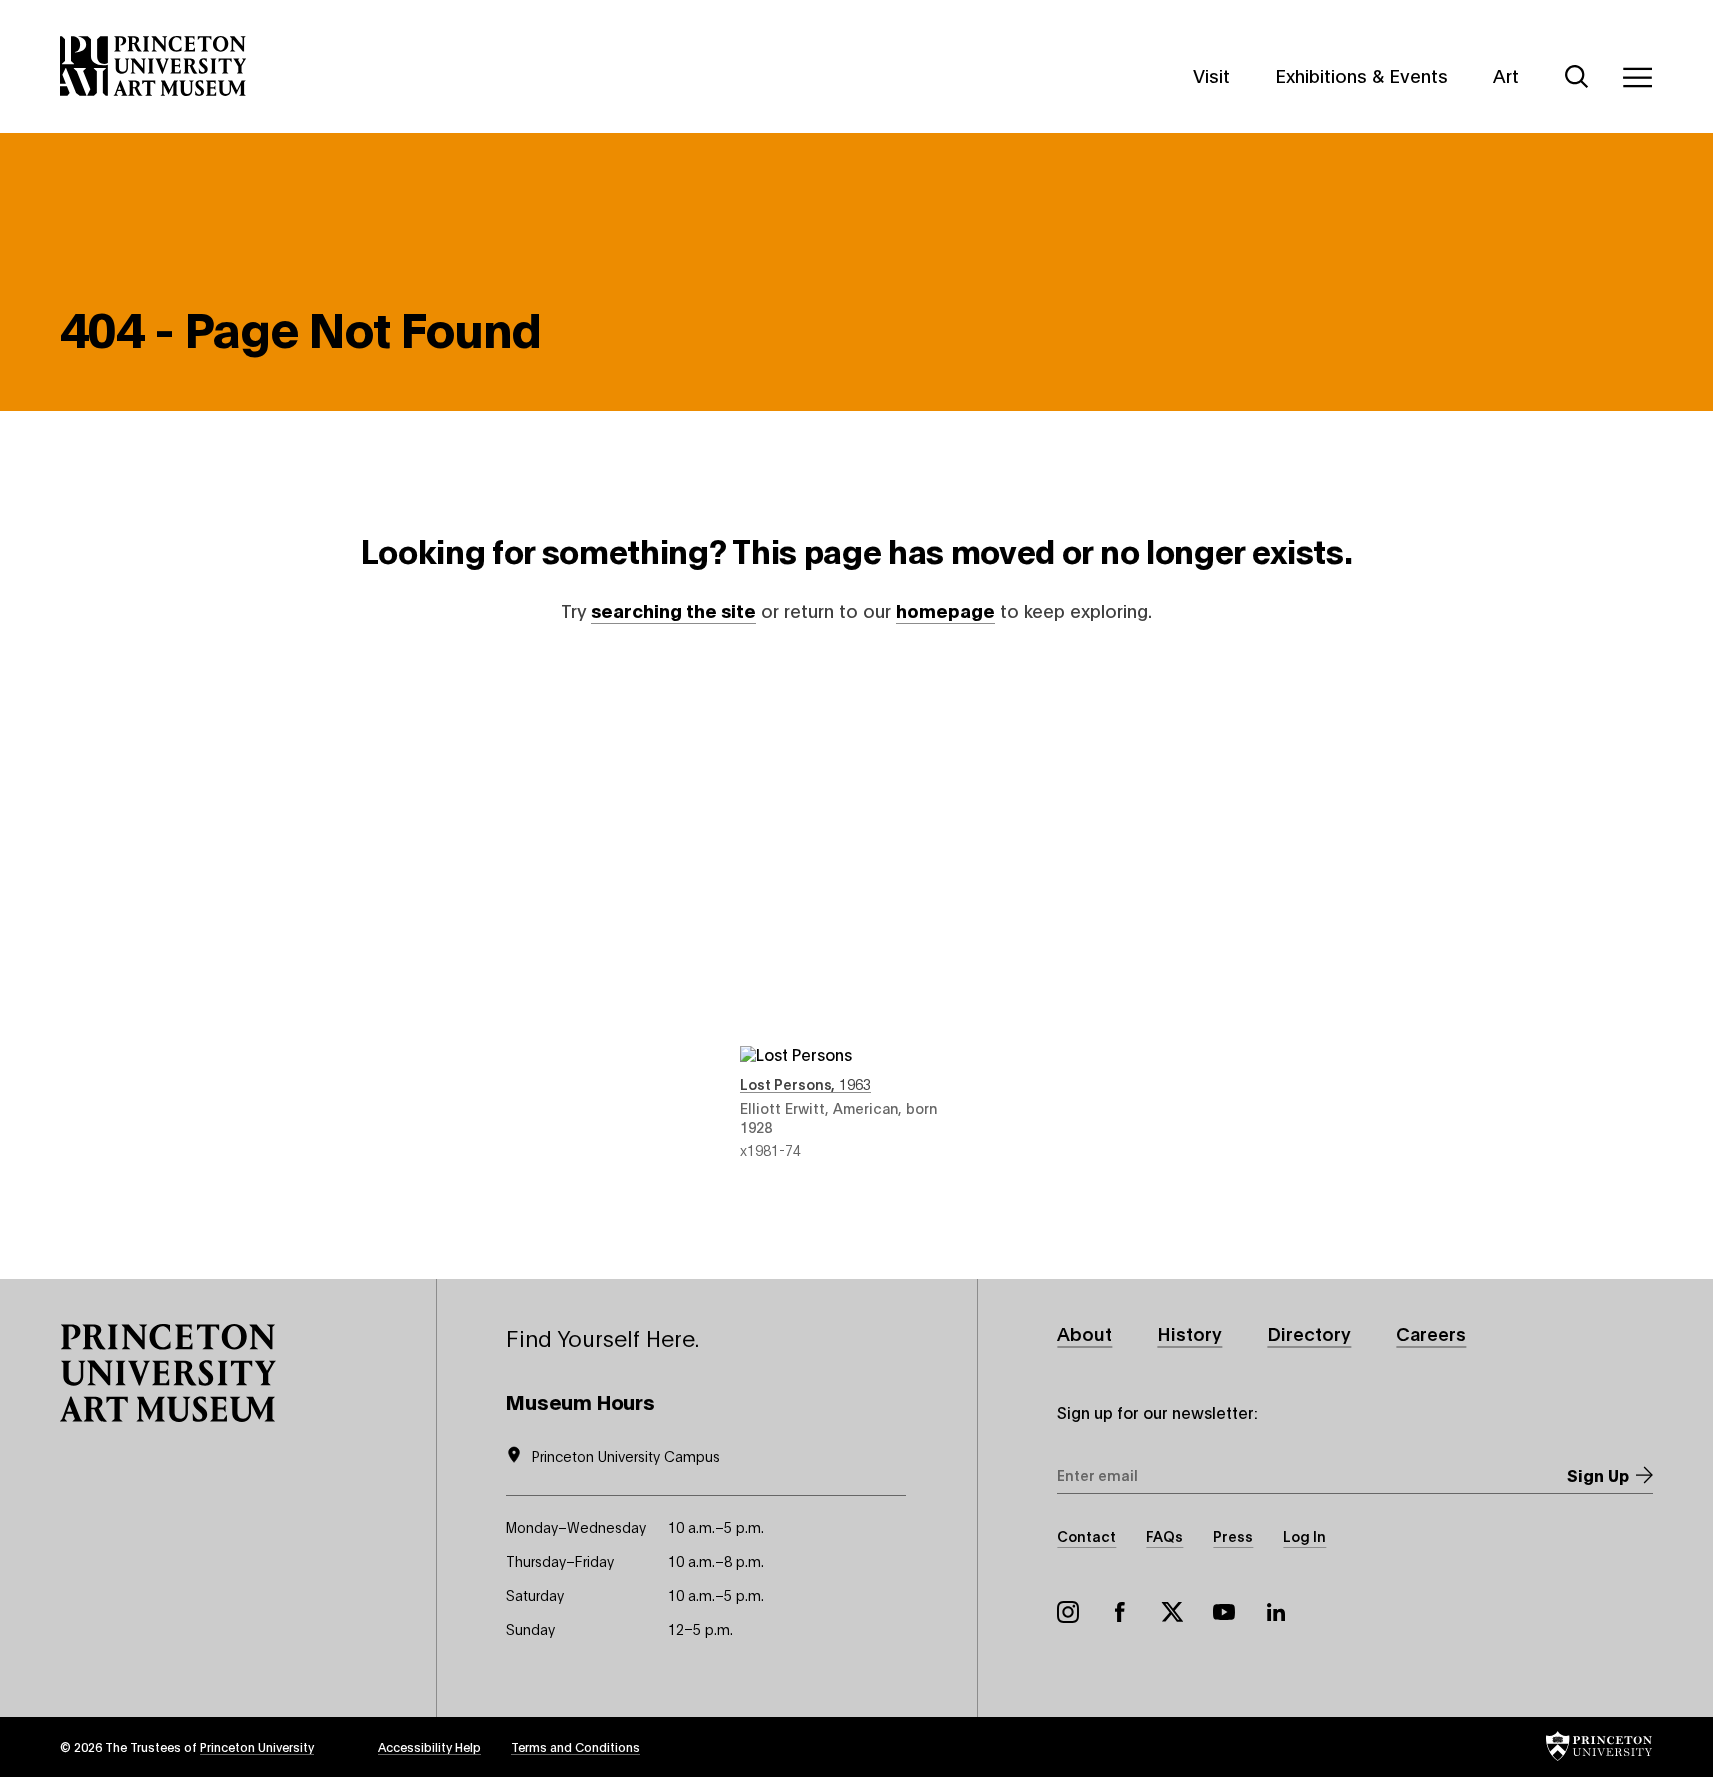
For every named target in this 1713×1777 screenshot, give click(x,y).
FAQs (1164, 1535)
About (1084, 1333)
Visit (1211, 75)
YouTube (1224, 1612)
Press (1233, 1535)
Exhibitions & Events (1361, 75)
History (1189, 1333)
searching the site (673, 610)
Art (1506, 75)
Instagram (1068, 1612)
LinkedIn (1276, 1612)
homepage (945, 610)
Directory (1309, 1333)
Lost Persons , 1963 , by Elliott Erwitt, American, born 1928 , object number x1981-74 (856, 911)
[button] (168, 1373)
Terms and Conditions (575, 1746)
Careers (1431, 1333)
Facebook (1120, 1612)
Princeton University (257, 1746)
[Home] (153, 66)
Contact (1086, 1535)
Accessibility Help (429, 1746)
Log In (1304, 1535)
